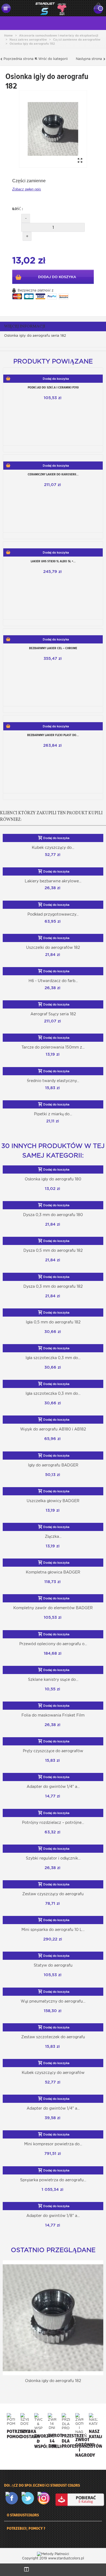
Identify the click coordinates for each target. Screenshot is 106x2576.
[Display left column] (26, 2570)
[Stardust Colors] (51, 8)
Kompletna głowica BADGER (53, 1572)
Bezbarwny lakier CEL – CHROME (53, 648)
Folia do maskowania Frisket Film (53, 1715)
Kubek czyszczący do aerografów (53, 2073)
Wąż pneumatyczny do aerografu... (53, 2001)
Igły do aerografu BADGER (53, 1465)
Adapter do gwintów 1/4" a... (53, 1787)
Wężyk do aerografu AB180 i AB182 (53, 1429)
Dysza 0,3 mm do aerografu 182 (53, 1286)
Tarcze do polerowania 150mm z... (53, 1047)
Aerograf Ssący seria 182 (53, 1014)
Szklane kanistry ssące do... (53, 1679)
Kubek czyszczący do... (53, 847)
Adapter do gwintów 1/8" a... (53, 2216)
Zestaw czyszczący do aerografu (53, 1894)
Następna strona (89, 59)
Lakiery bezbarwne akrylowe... (53, 881)
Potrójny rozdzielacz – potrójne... (53, 1822)
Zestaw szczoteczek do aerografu (53, 2037)
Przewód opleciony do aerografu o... (53, 1644)
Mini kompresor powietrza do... (53, 2144)
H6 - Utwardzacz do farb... (53, 981)
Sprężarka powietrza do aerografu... (53, 2180)
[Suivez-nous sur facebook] (13, 2498)
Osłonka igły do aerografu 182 (53, 2381)
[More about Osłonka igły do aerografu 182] (53, 2318)
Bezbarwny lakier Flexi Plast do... (53, 735)
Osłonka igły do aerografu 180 (53, 1179)
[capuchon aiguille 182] (53, 129)
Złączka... (53, 1536)
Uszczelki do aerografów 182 (53, 947)
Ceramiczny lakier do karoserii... (53, 474)
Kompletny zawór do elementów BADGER (53, 1608)
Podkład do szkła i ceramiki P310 (53, 387)
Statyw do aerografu (53, 1965)
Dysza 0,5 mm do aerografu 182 (53, 1250)
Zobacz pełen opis (27, 189)
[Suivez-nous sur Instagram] (45, 2498)
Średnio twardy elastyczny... (53, 1081)
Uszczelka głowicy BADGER (53, 1501)
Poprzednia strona (18, 59)
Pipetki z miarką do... (53, 1114)
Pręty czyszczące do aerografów (53, 1751)
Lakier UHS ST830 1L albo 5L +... (53, 561)
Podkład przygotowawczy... (53, 914)
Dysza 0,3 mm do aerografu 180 (53, 1215)
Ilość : (18, 209)
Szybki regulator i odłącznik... (53, 1858)
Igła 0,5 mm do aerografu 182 (53, 1322)
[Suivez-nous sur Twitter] (29, 2498)
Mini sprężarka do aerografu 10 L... (53, 1930)
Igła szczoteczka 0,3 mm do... (53, 1358)
